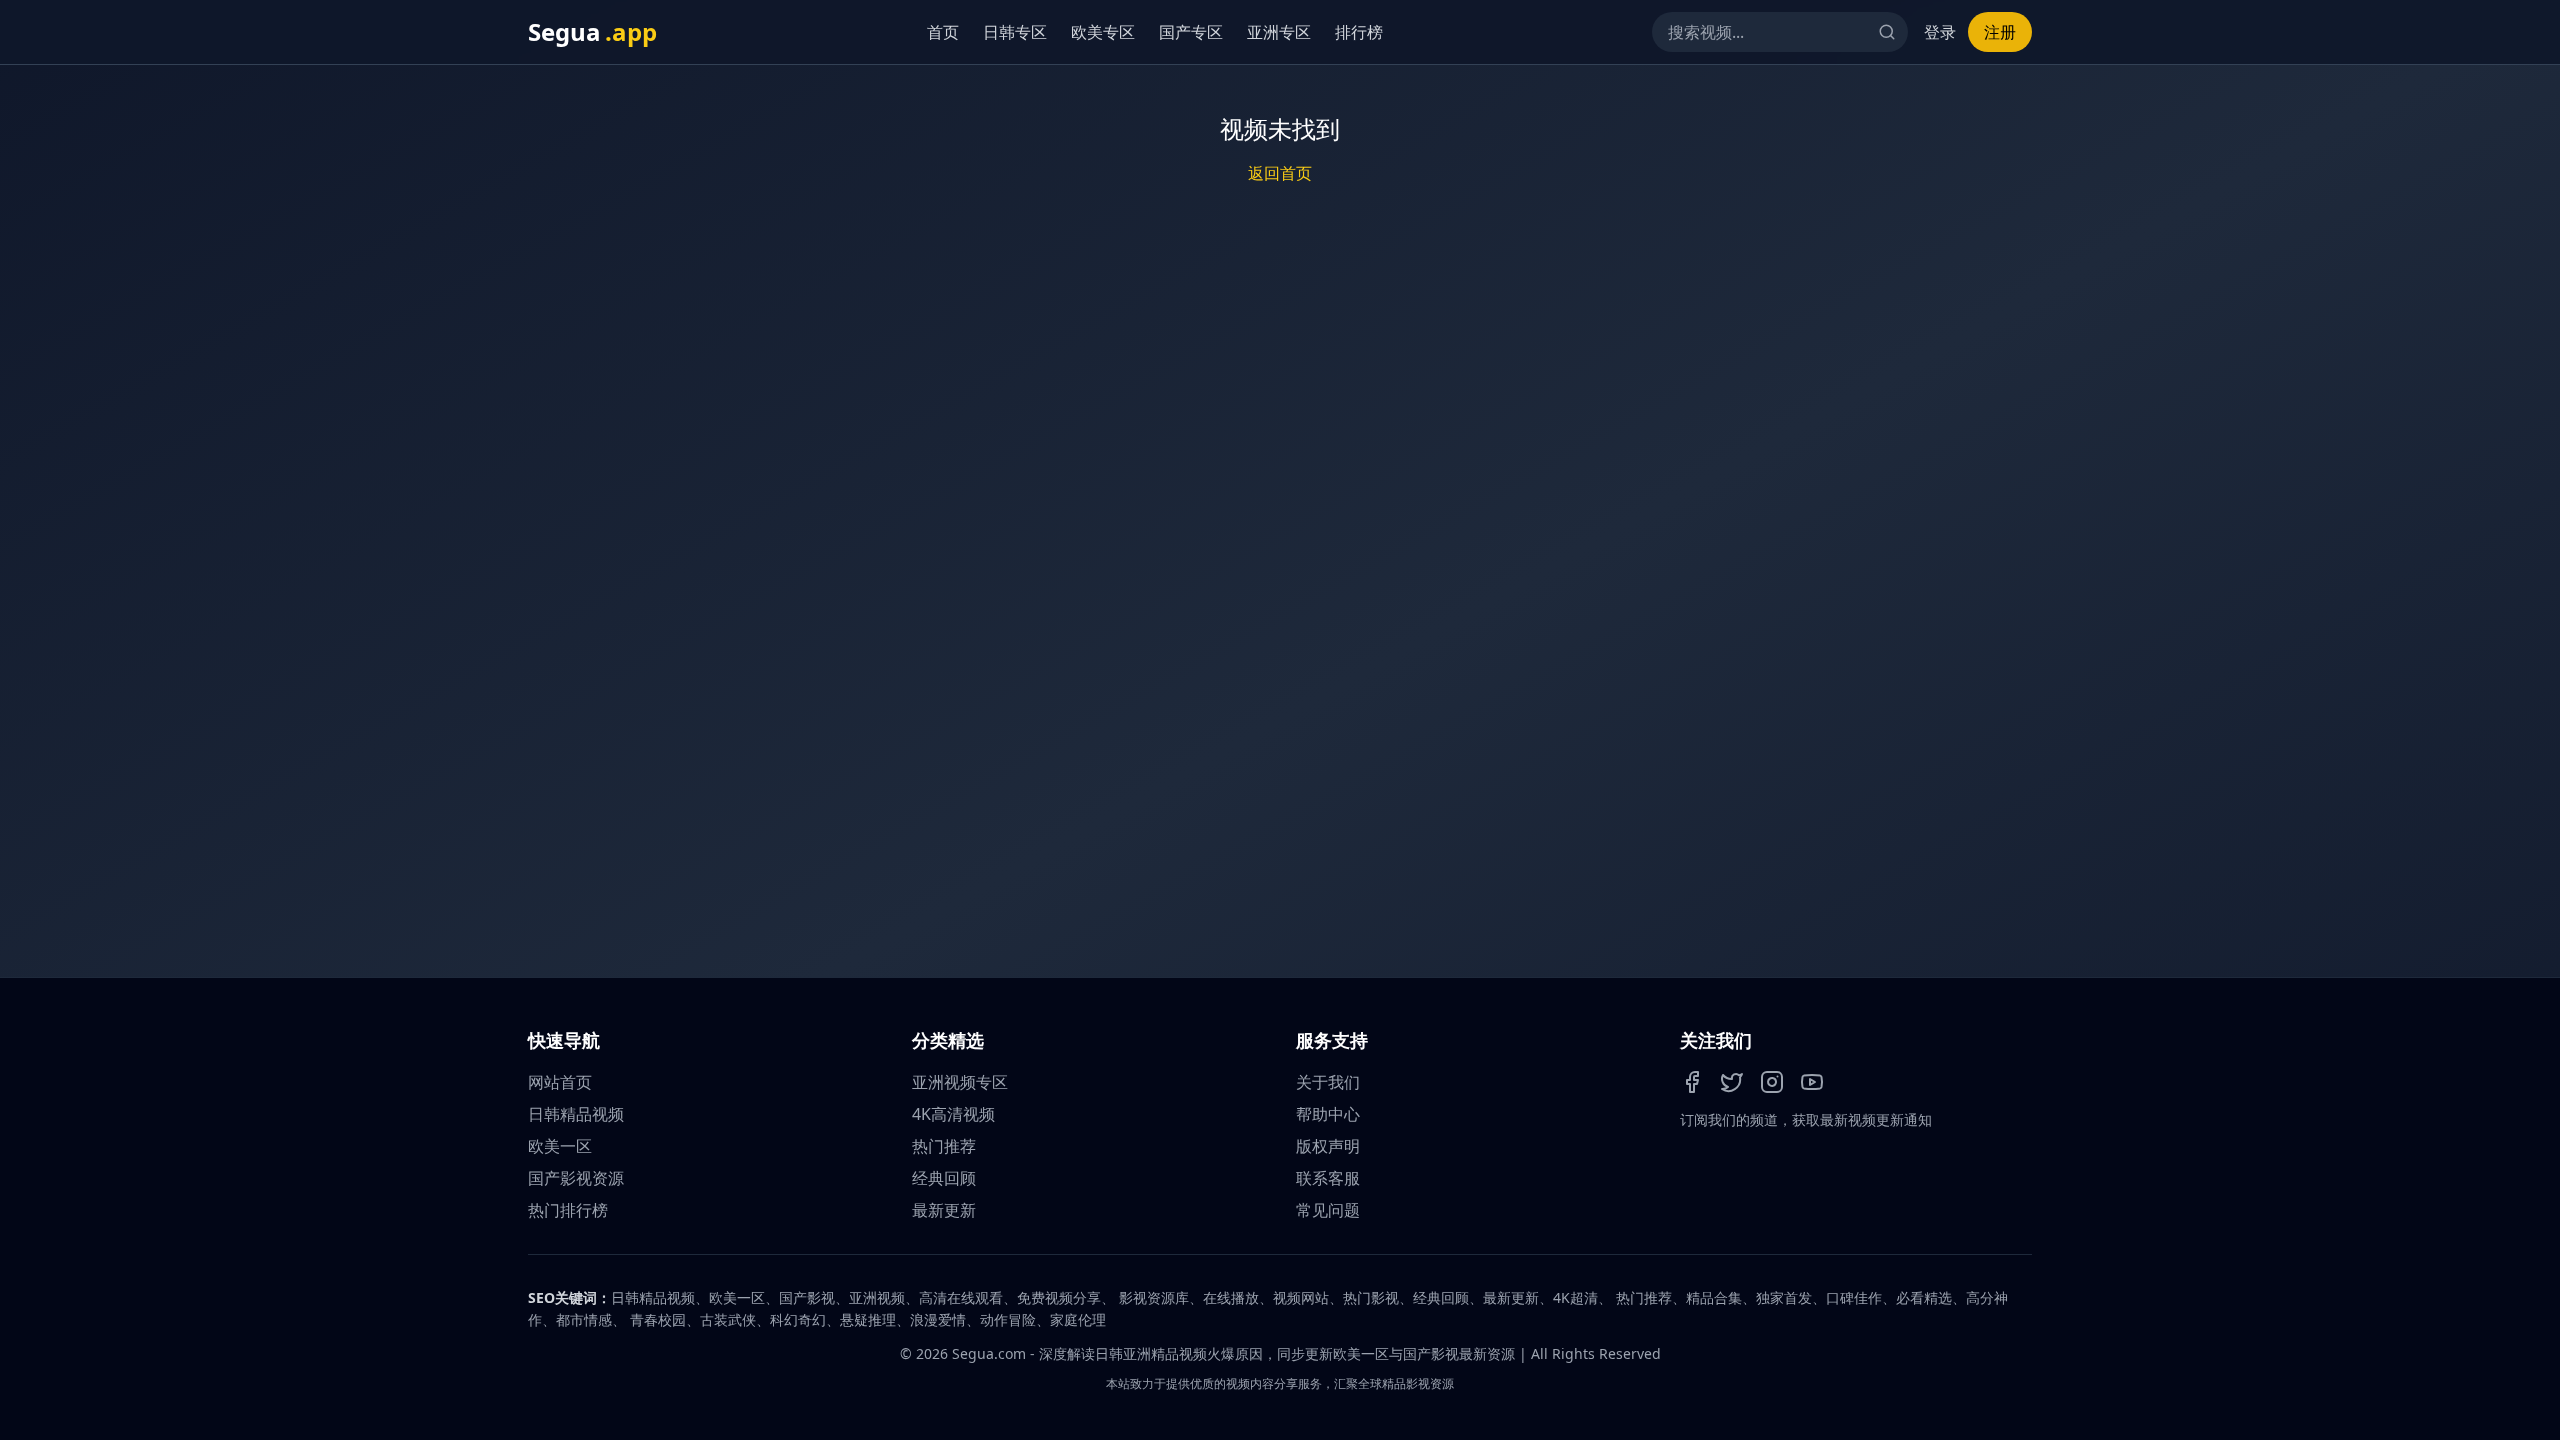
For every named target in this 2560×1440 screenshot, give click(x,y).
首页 (940, 32)
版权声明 (1328, 1146)
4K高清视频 (953, 1114)
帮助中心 (1328, 1114)
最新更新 (944, 1210)
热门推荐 (944, 1146)
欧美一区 (560, 1146)
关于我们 (1328, 1082)
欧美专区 (1100, 32)
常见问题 (1328, 1210)
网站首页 (560, 1082)
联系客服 (1328, 1178)
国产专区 (1188, 32)
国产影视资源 (576, 1178)
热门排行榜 (568, 1210)
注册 (2000, 32)
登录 (1940, 32)
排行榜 (1356, 32)
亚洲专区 (1276, 32)
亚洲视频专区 (960, 1082)
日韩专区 (1012, 32)
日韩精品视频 (576, 1114)
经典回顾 (944, 1178)
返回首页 (1280, 173)
